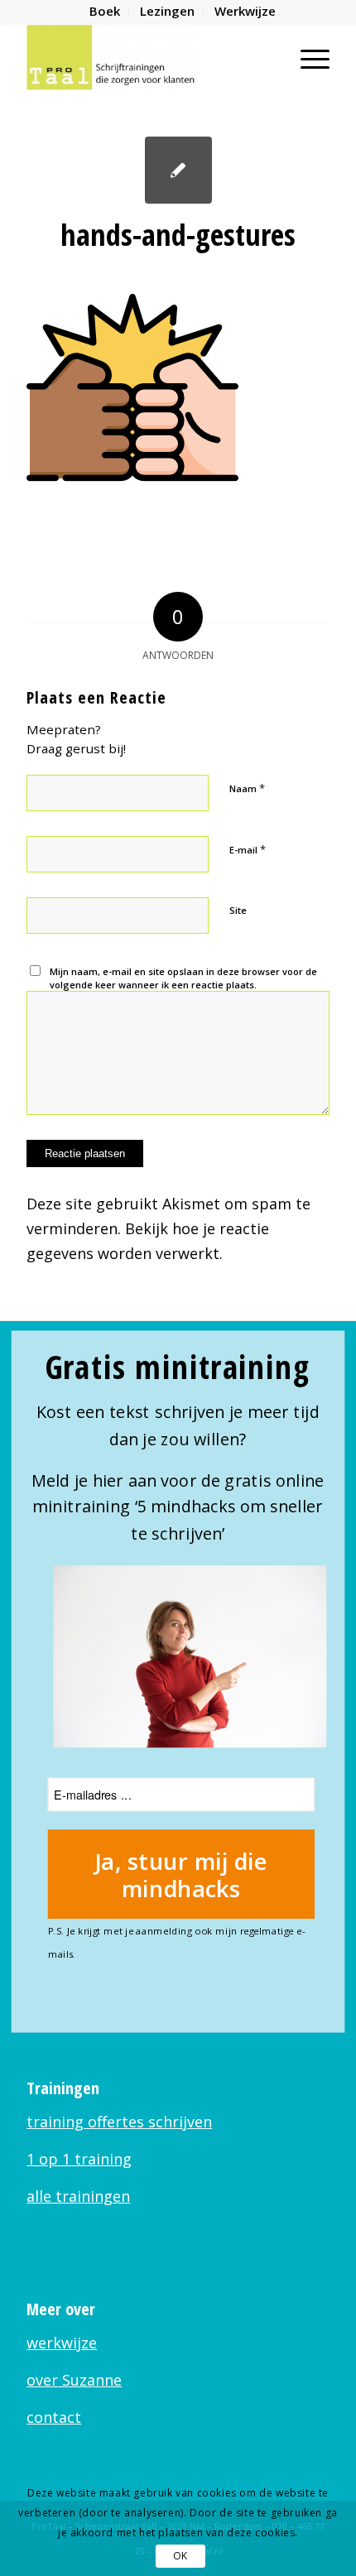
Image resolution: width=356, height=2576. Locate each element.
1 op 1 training (79, 2159)
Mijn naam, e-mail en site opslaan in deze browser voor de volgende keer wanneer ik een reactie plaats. (183, 978)
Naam (247, 788)
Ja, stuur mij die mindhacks (181, 1874)
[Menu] (307, 57)
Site (238, 910)
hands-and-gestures (178, 235)
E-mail (248, 849)
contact (54, 2417)
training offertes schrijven (119, 2122)
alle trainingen (78, 2196)
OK (180, 2556)
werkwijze (62, 2343)
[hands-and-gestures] (178, 170)
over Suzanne (74, 2380)
